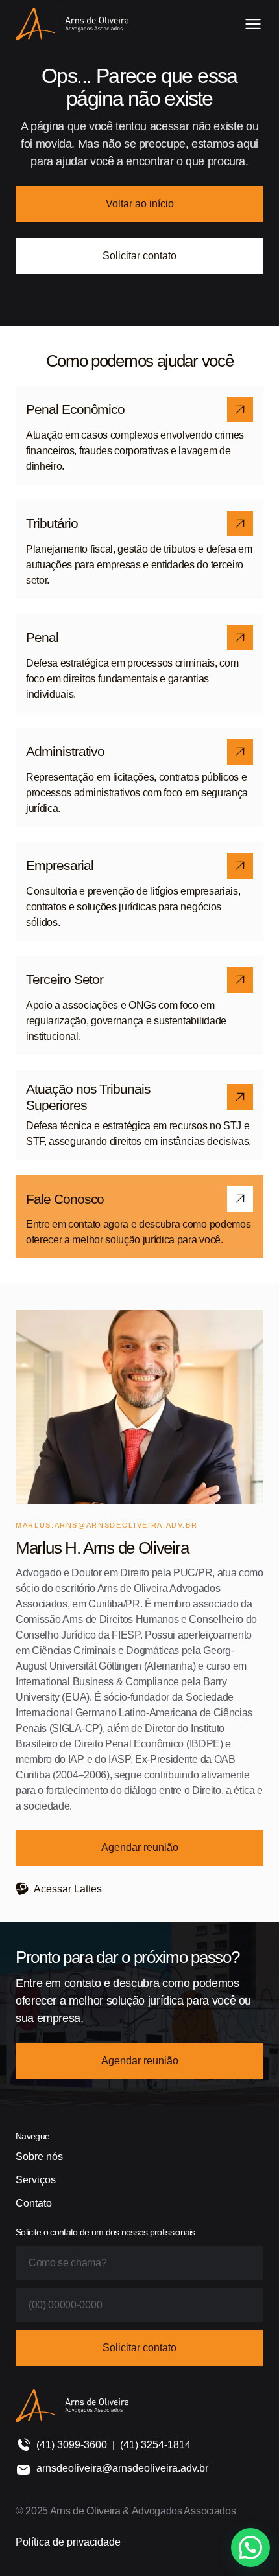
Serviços (36, 2180)
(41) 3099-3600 (72, 2445)
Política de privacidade (68, 2542)
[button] (250, 2547)
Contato (34, 2203)
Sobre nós (39, 2156)
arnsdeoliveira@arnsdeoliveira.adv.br (122, 2468)
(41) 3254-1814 (155, 2445)
